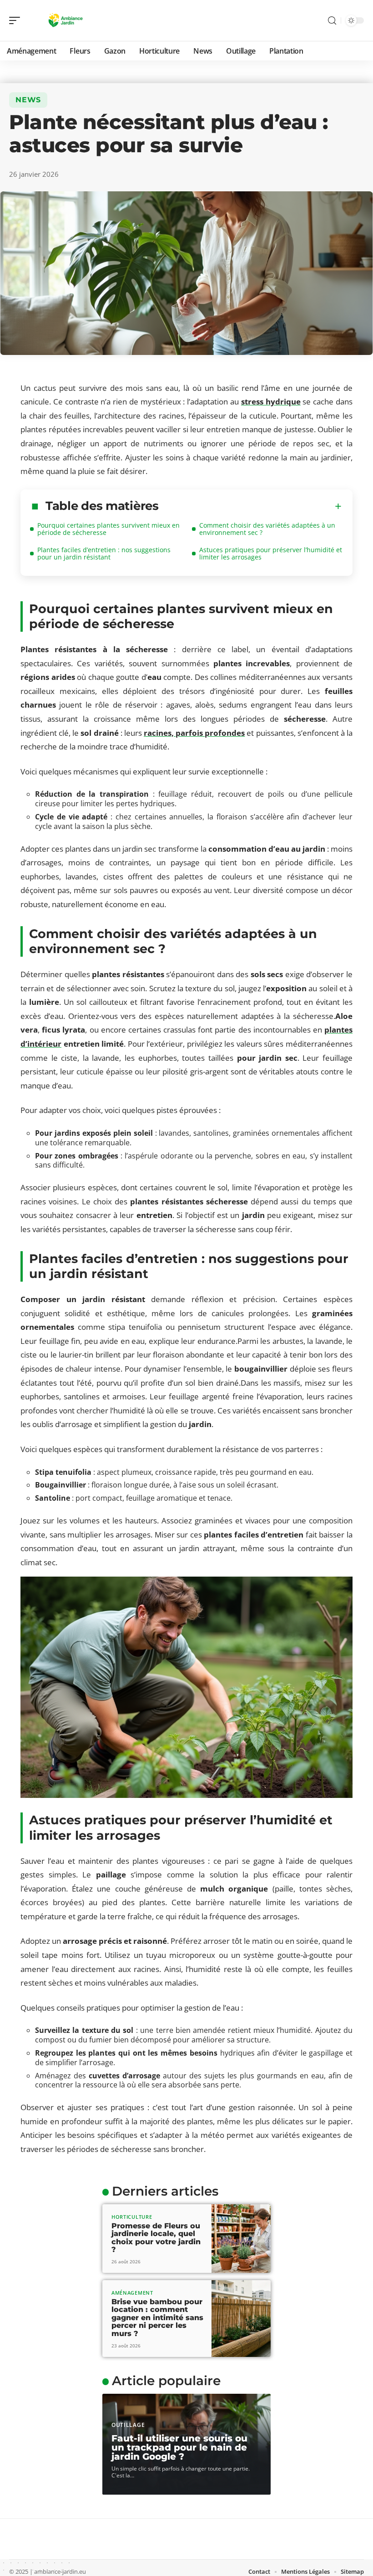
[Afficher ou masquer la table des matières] (250, 506)
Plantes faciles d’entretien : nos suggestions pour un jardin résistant (104, 553)
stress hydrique (271, 402)
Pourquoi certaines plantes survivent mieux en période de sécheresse (108, 529)
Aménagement (132, 2293)
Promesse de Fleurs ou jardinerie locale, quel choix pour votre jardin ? (156, 2238)
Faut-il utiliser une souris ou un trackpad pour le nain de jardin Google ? (179, 2447)
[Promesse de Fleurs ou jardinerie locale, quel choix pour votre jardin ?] (241, 2239)
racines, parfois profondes (194, 733)
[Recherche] (332, 21)
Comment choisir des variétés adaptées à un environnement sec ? (267, 529)
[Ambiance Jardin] (66, 20)
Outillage (128, 2425)
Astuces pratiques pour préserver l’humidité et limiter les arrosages (271, 553)
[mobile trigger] (17, 20)
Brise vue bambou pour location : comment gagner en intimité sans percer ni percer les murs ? (157, 2318)
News (28, 100)
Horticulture (132, 2217)
